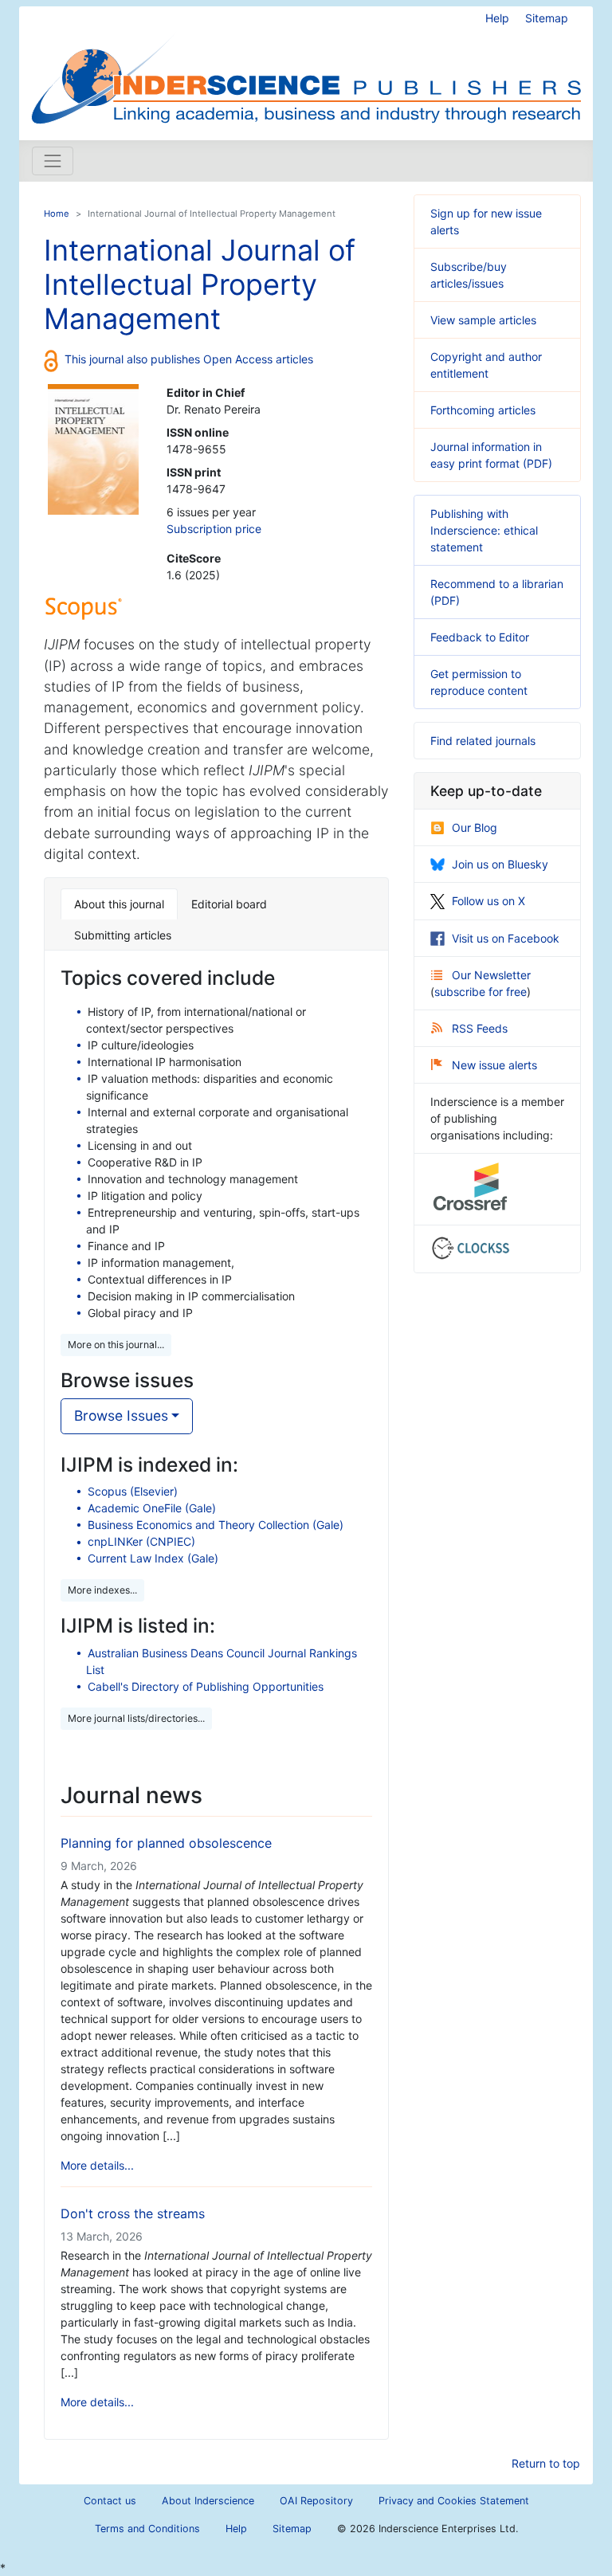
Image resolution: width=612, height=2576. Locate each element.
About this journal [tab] (119, 904)
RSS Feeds (480, 1028)
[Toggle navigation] (53, 161)
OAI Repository (316, 2501)
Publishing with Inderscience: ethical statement (484, 530)
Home (57, 214)
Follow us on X (488, 901)
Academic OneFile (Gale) (152, 1508)
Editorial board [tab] (229, 904)
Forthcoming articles (483, 410)
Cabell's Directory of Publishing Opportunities (206, 1686)
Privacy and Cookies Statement (454, 2501)
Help (497, 18)
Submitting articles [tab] (123, 935)
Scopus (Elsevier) (133, 1491)
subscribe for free (481, 992)
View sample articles (483, 320)
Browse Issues (121, 1415)
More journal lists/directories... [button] (136, 1718)
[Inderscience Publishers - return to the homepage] (306, 67)
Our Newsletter (491, 975)
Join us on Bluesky (500, 864)
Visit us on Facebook (506, 938)
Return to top (546, 2463)
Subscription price (214, 529)
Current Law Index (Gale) (153, 1558)
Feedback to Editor (480, 637)
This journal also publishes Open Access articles (189, 359)
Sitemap (547, 18)
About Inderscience (208, 2501)
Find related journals (483, 741)
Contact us (110, 2501)
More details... (97, 2165)
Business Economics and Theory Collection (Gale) (216, 1525)
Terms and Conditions (147, 2529)
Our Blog (475, 827)
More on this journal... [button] (116, 1345)
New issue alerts (494, 1065)
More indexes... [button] (102, 1590)
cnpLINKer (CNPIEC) (141, 1541)
